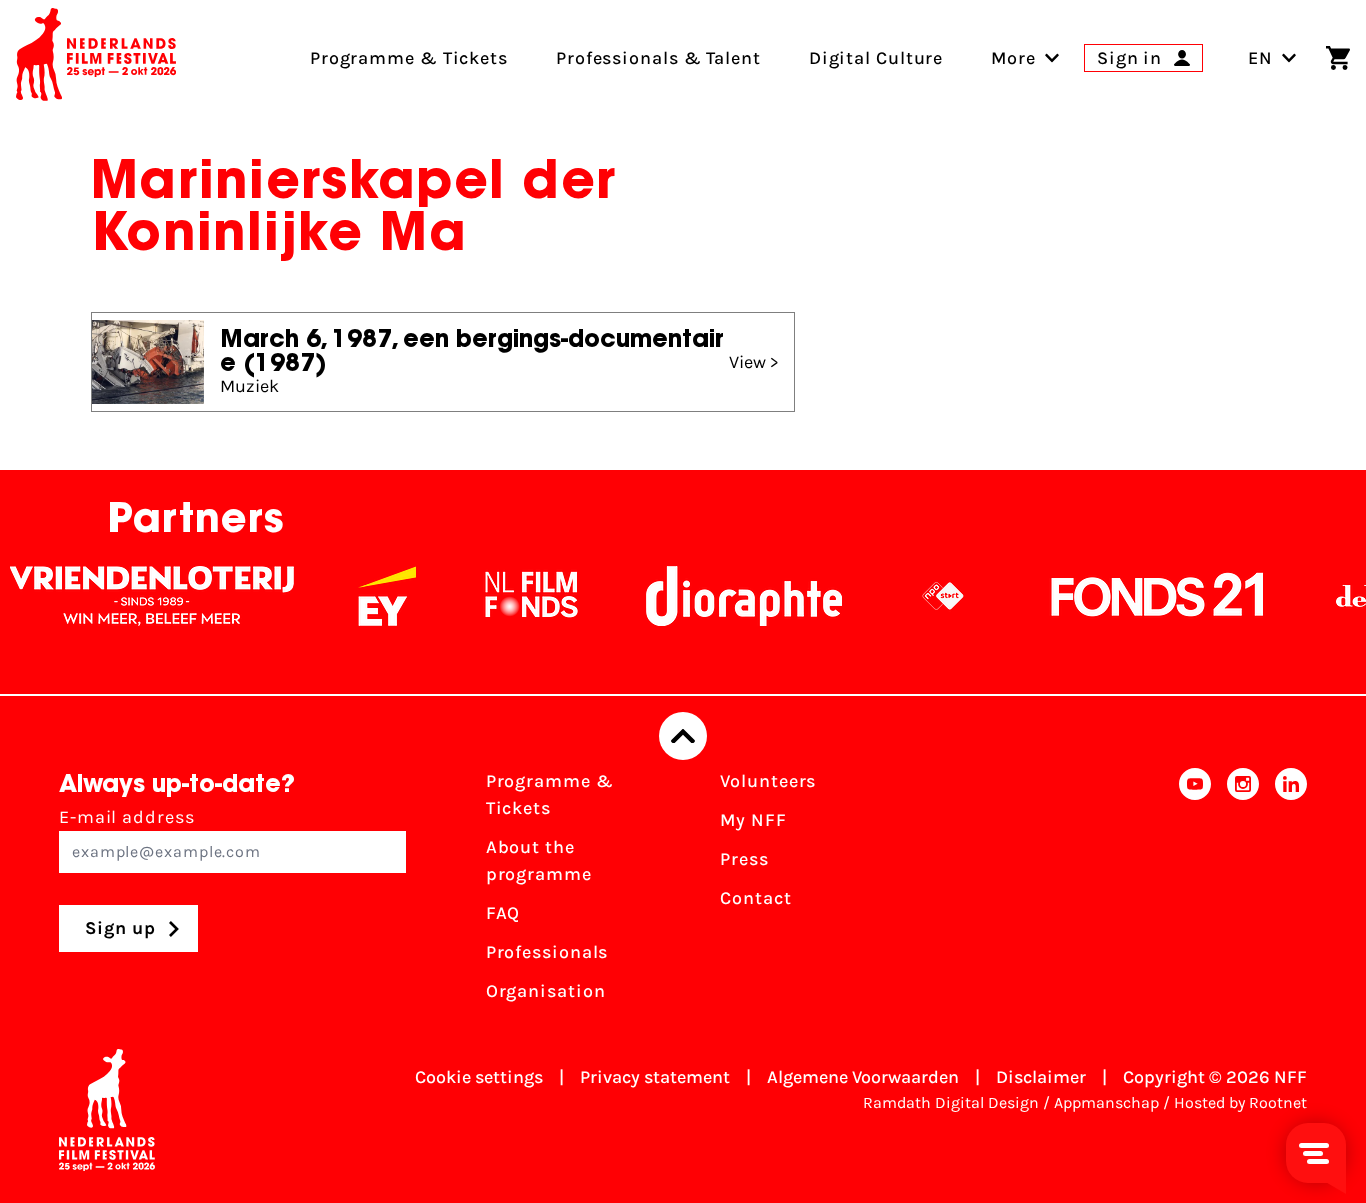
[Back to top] (683, 736)
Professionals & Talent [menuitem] (658, 58)
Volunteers (768, 781)
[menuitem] (1013, 58)
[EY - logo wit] (370, 596)
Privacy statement (655, 1077)
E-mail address (127, 817)
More (1013, 58)
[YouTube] (1195, 892)
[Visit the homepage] (96, 58)
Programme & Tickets (550, 794)
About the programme (539, 860)
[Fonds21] (1141, 596)
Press (744, 859)
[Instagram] (1243, 892)
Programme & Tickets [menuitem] (409, 58)
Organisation (546, 991)
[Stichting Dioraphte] (727, 596)
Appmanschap (1106, 1102)
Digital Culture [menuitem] (876, 58)
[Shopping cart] (1338, 58)
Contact (755, 898)
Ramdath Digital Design (951, 1102)
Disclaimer (1041, 1077)
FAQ (503, 913)
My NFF (753, 820)
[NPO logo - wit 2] (926, 596)
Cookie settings (479, 1077)
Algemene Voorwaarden (863, 1077)
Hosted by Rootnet (1240, 1102)
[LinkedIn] (1291, 892)
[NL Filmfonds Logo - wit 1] (514, 596)
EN (1260, 58)
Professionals (547, 952)
